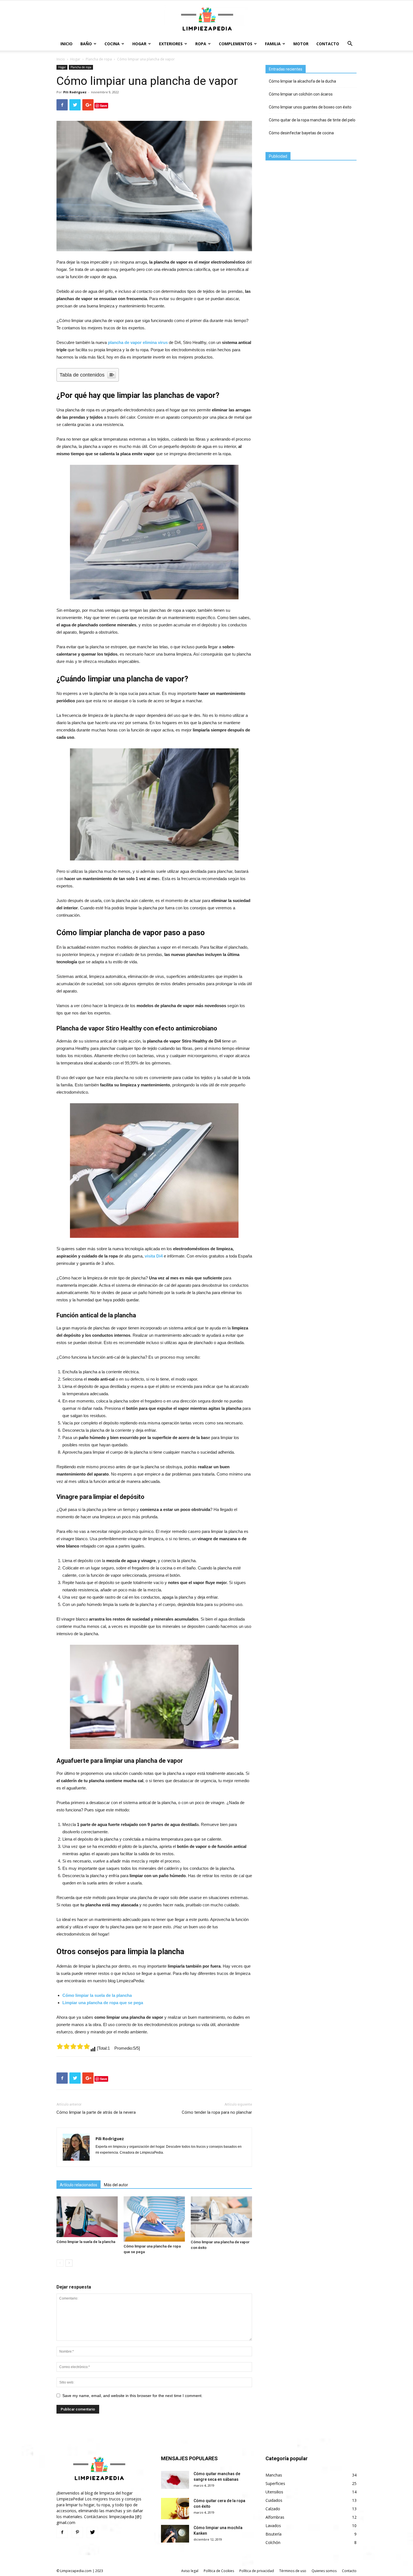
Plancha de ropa (99, 59)
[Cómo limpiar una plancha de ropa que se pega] (154, 2219)
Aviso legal (190, 2571)
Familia (273, 44)
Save (104, 106)
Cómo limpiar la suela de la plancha (86, 2242)
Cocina (112, 44)
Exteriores (171, 44)
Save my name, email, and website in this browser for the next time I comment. (132, 2396)
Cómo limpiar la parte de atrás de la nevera (96, 2112)
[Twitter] (92, 2532)
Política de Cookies (219, 2571)
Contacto (328, 44)
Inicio (66, 44)
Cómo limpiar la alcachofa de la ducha (302, 81)
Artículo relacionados (79, 2185)
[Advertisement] (308, 203)
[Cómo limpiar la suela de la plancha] (87, 2217)
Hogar (139, 44)
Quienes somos (324, 2571)
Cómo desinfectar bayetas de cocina (301, 133)
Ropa (201, 44)
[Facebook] (62, 2532)
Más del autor (116, 2185)
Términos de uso (293, 2571)
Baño (86, 44)
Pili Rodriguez (75, 92)
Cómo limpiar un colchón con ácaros (301, 94)
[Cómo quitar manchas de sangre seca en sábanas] (175, 2480)
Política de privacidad (257, 2571)
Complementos (236, 44)
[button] (350, 44)
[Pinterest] (77, 2532)
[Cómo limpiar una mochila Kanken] (175, 2534)
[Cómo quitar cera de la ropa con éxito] (175, 2509)
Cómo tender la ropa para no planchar (217, 2112)
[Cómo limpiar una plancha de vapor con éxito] (221, 2217)
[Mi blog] (206, 19)
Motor (301, 44)
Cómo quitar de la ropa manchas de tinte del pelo (312, 120)
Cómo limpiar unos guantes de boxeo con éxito (310, 107)
